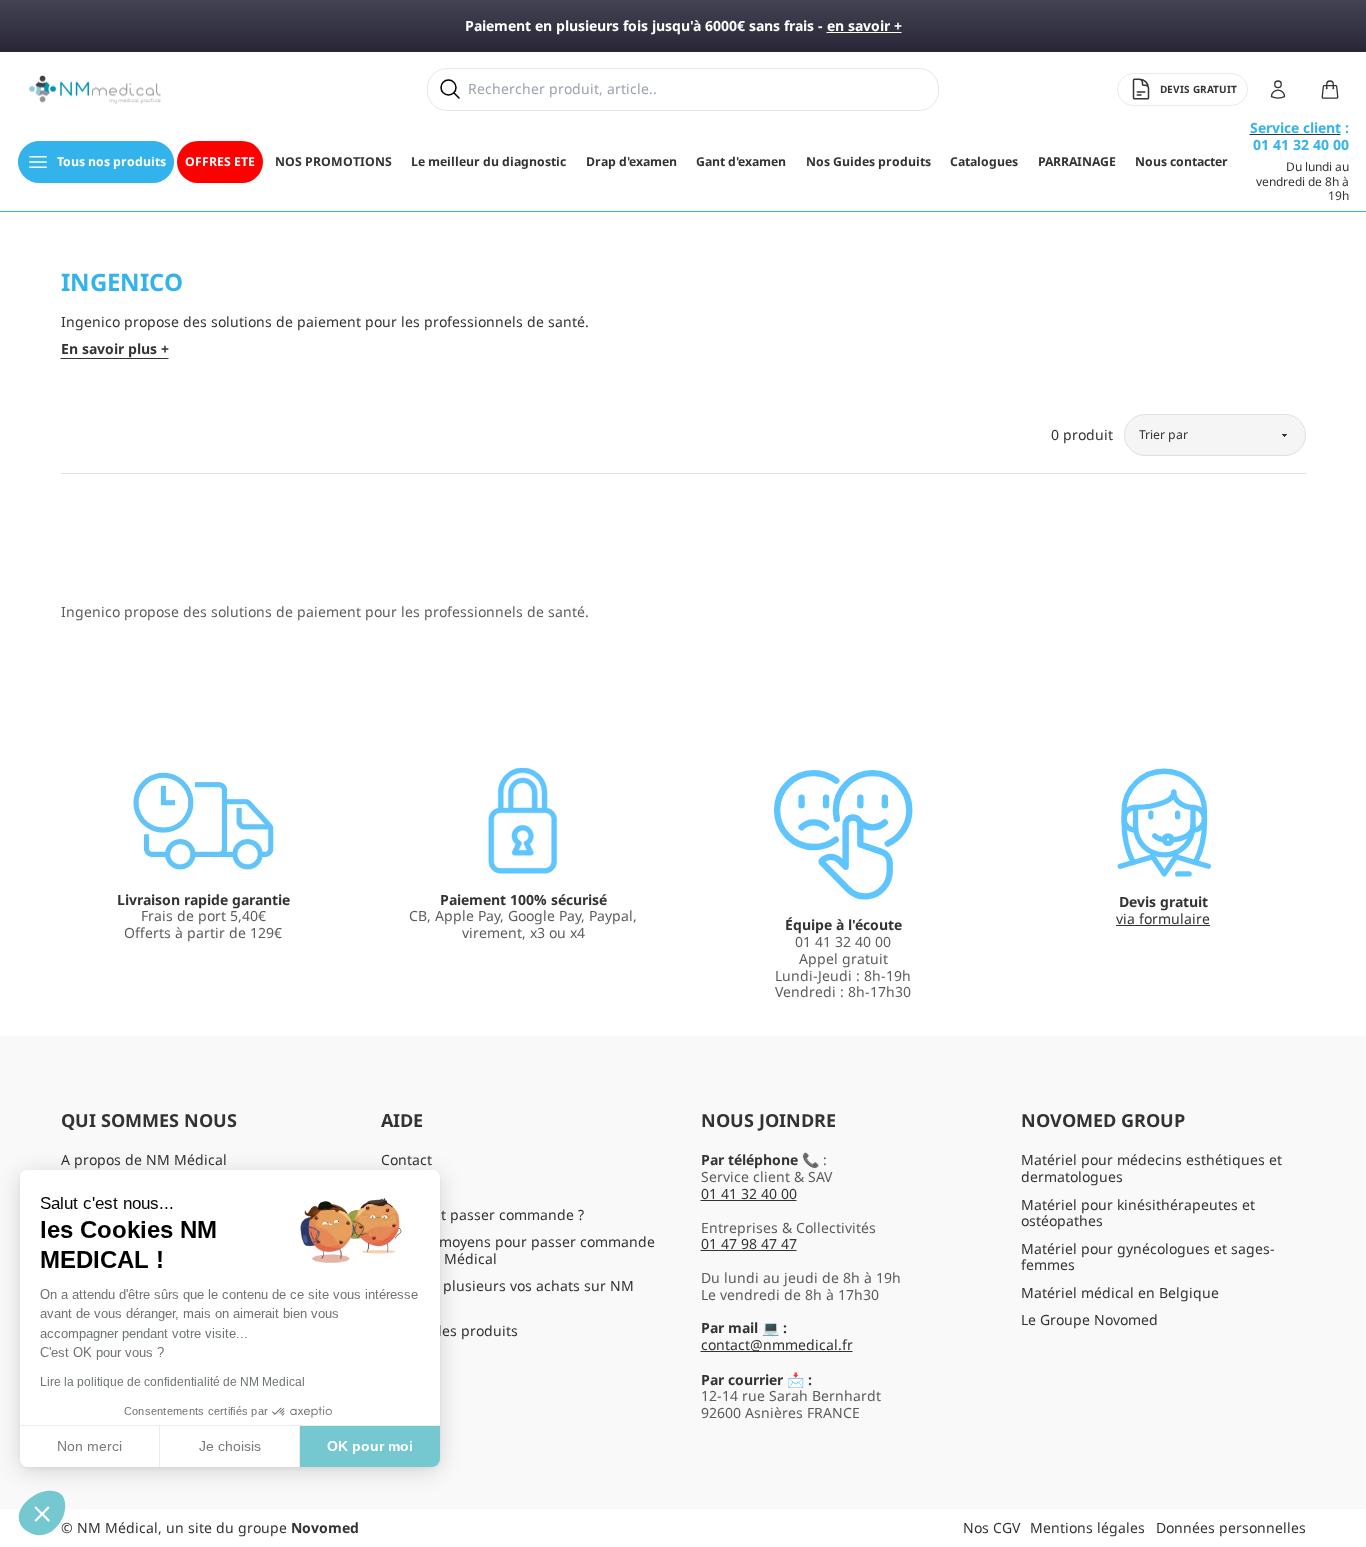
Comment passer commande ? (482, 1214)
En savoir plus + (115, 349)
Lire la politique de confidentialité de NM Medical (172, 1382)
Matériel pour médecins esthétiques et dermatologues (1151, 1168)
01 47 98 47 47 (749, 1243)
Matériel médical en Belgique (1120, 1292)
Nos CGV (991, 1527)
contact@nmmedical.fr (777, 1344)
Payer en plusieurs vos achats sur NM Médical (507, 1294)
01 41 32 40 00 (749, 1193)
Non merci (89, 1446)
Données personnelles (1231, 1527)
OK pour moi (370, 1446)
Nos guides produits (449, 1330)
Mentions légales (1087, 1527)
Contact (406, 1159)
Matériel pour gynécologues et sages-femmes (1148, 1257)
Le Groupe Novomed (1089, 1319)
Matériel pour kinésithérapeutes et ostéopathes (1138, 1213)
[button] (42, 1513)
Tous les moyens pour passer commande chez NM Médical (518, 1250)
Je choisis (230, 1446)
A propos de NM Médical (144, 1159)
